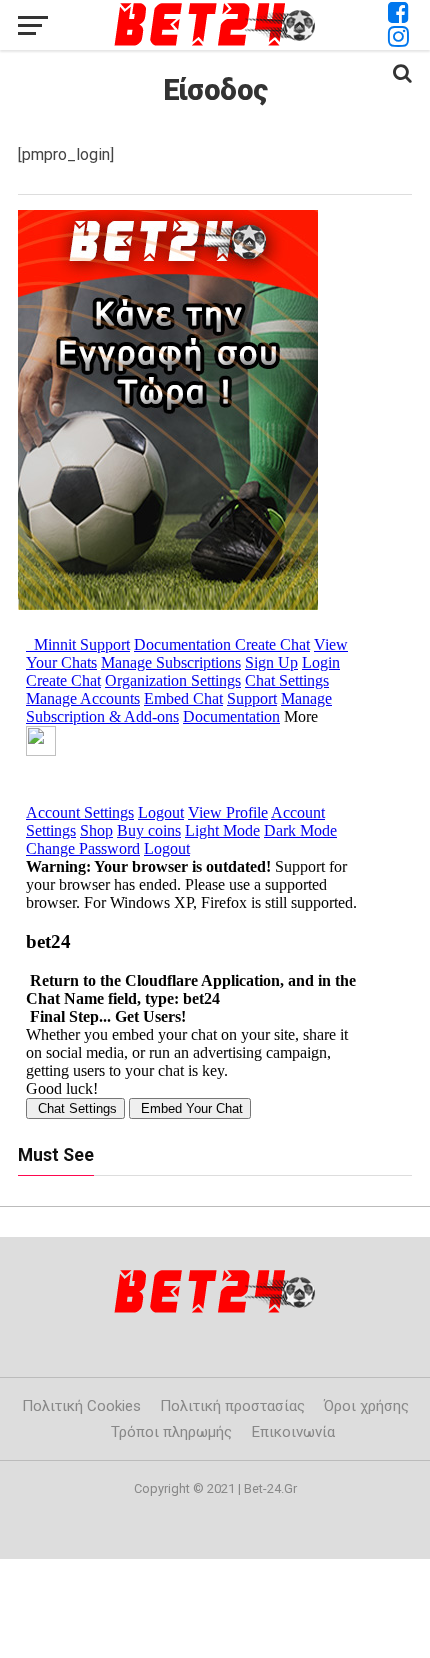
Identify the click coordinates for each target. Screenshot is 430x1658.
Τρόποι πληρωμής (171, 1432)
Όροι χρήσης (366, 1406)
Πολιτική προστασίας (232, 1406)
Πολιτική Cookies (81, 1406)
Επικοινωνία (293, 1432)
